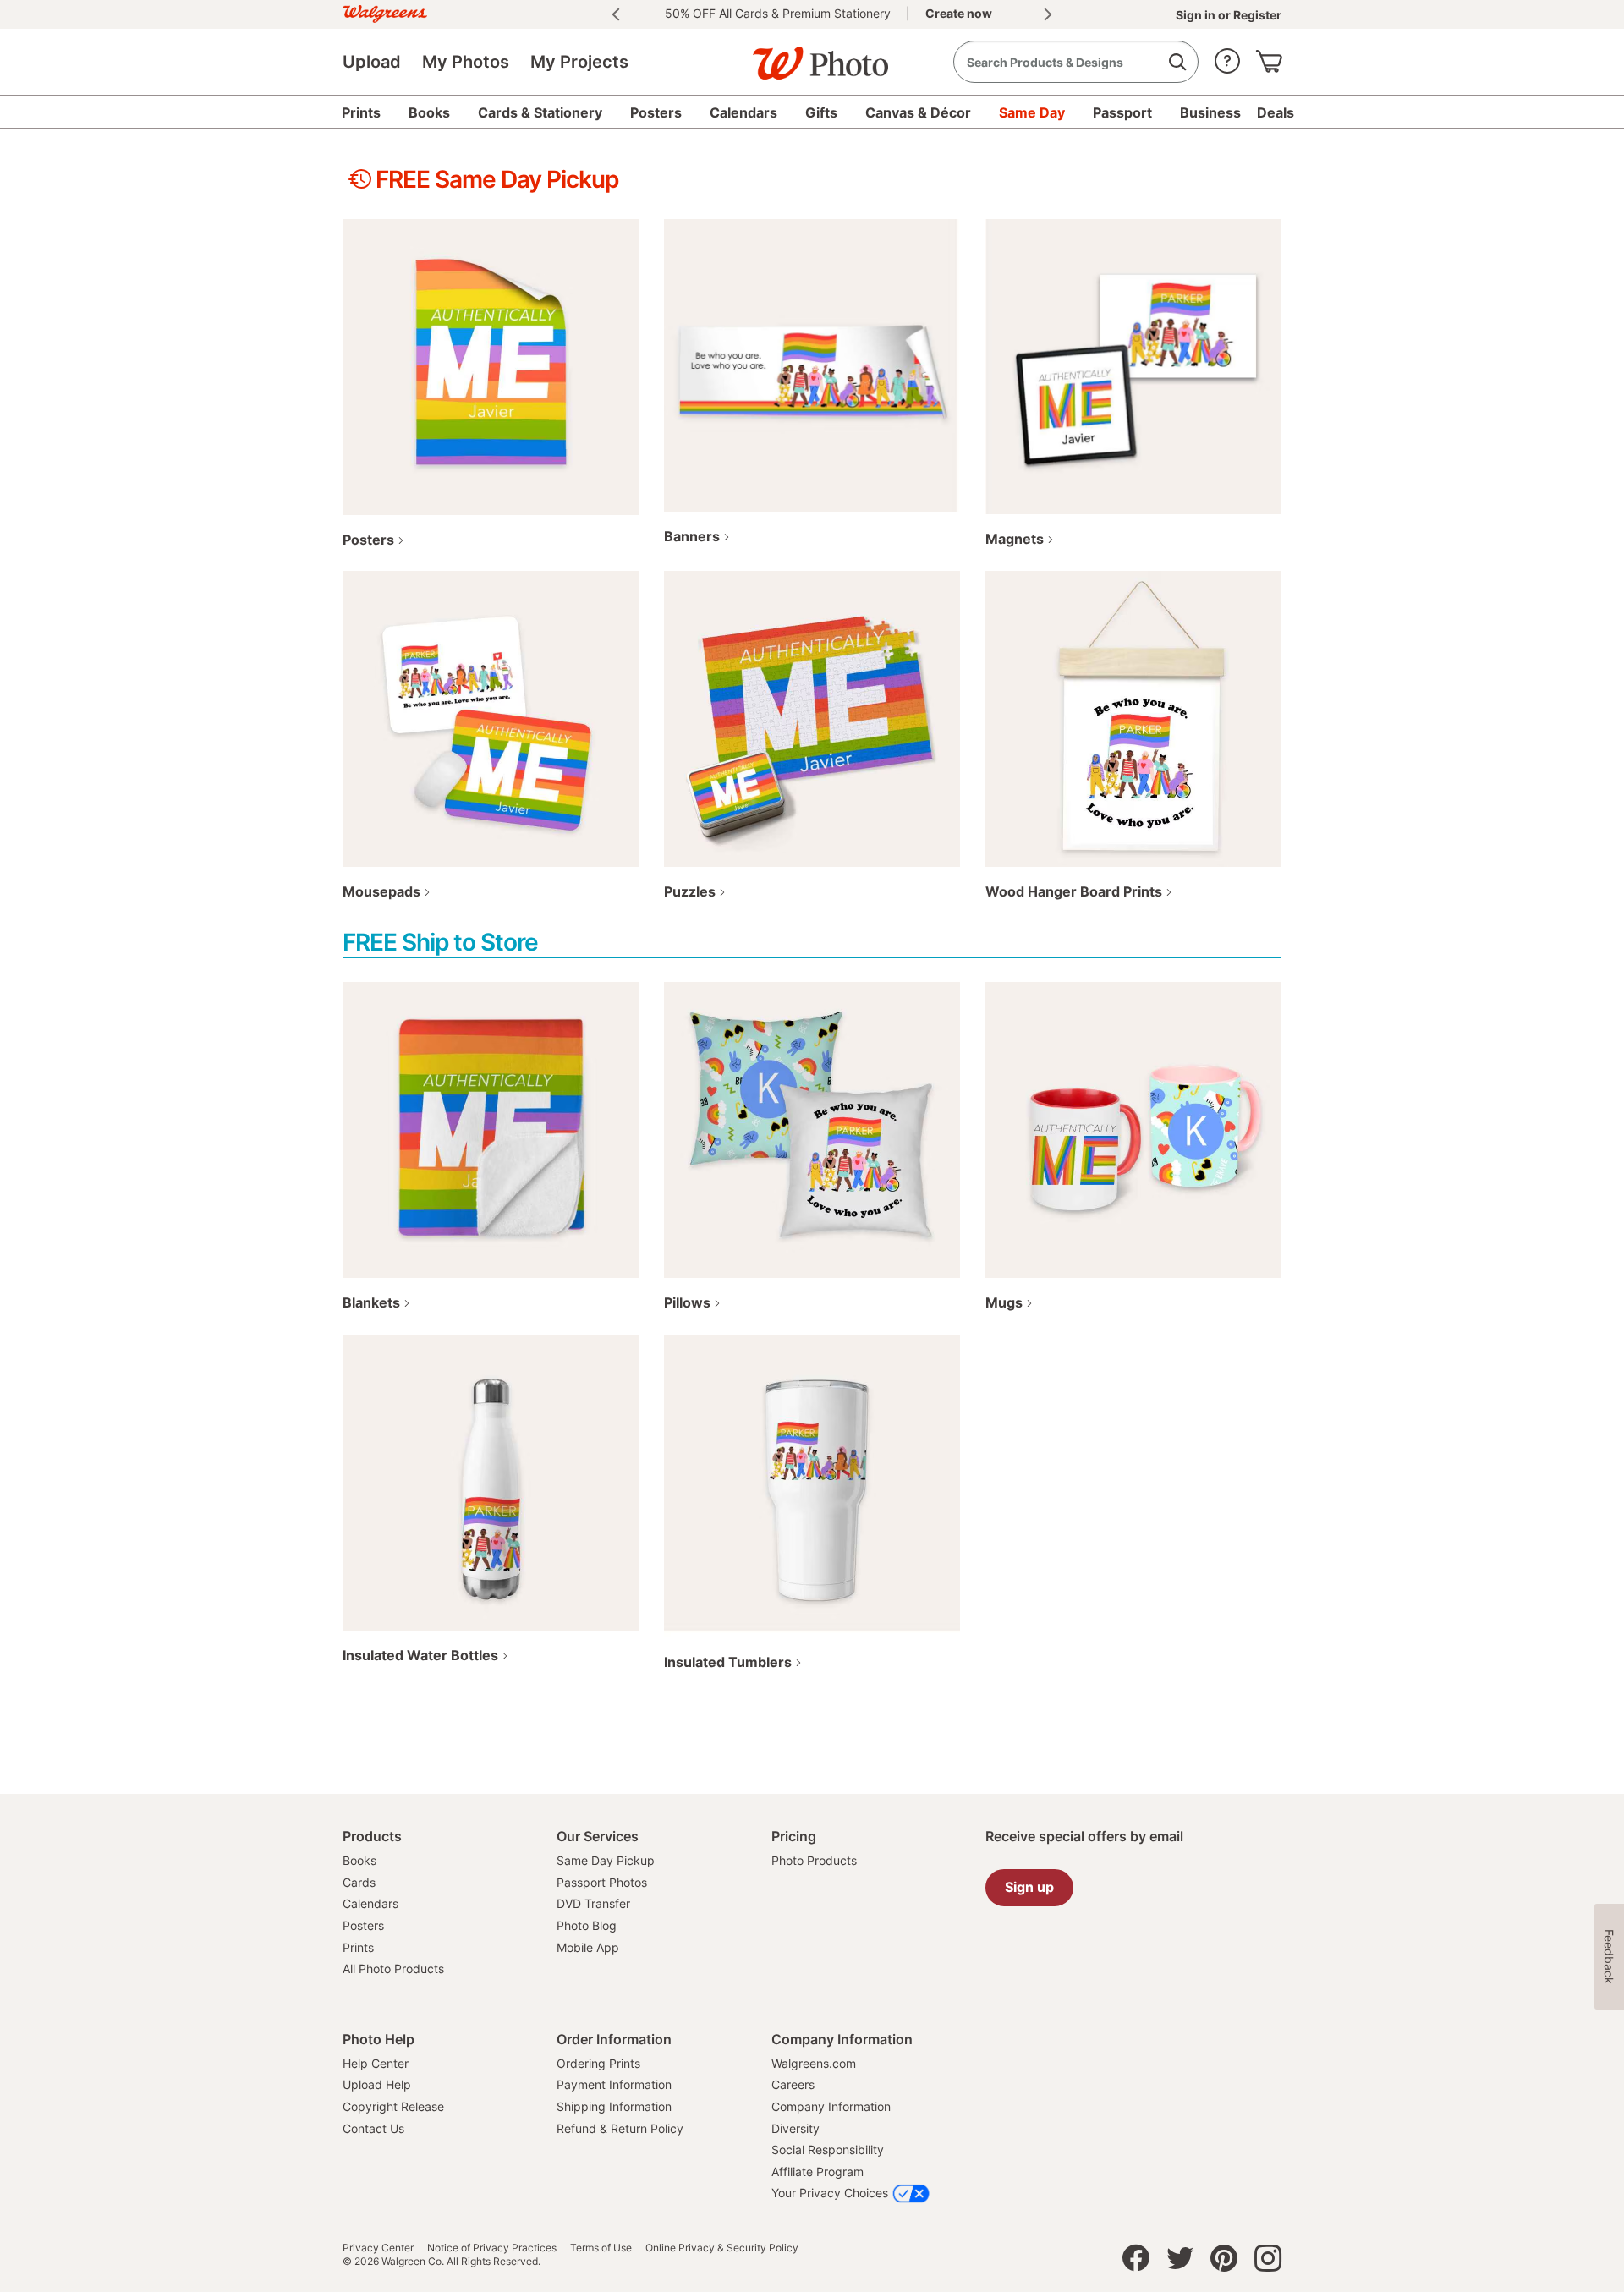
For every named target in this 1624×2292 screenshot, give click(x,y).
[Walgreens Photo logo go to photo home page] (812, 55)
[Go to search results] (1177, 62)
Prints (358, 1947)
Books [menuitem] (429, 112)
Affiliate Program (817, 2171)
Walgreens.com (814, 2063)
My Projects (579, 62)
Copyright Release (393, 2106)
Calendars (370, 1903)
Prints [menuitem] (361, 112)
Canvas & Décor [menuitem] (918, 112)
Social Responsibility (828, 2149)
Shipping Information (614, 2106)
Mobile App (588, 1947)
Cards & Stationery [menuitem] (540, 112)
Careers (793, 2084)
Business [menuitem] (1210, 112)
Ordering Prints (598, 2063)
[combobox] (1076, 62)
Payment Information (614, 2084)
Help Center (376, 2063)
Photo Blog (587, 1925)
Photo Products (814, 1860)
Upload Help (377, 2084)
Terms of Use (601, 2248)
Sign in (1197, 15)
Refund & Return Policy (620, 2128)
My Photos (466, 62)
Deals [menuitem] (1276, 112)
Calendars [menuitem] (743, 112)
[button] (1227, 57)
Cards (359, 1882)
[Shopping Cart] (1269, 57)
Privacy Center (378, 2248)
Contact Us (373, 2128)
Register (1256, 15)
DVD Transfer (593, 1903)
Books (359, 1860)
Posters (363, 1925)
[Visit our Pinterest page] (1224, 2262)
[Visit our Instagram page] (1268, 2262)
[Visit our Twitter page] (1180, 2262)
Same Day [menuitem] (1032, 112)
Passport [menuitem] (1122, 112)
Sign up (1029, 1887)
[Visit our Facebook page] (1136, 2262)
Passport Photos (602, 1882)
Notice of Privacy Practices (492, 2248)
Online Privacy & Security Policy (722, 2248)
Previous (616, 14)
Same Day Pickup (606, 1860)
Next (1048, 14)
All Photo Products (393, 1968)
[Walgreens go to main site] (385, 11)
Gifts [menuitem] (821, 112)
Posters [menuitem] (656, 112)
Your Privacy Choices (830, 2193)
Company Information (831, 2106)
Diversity (796, 2128)
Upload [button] (372, 62)
